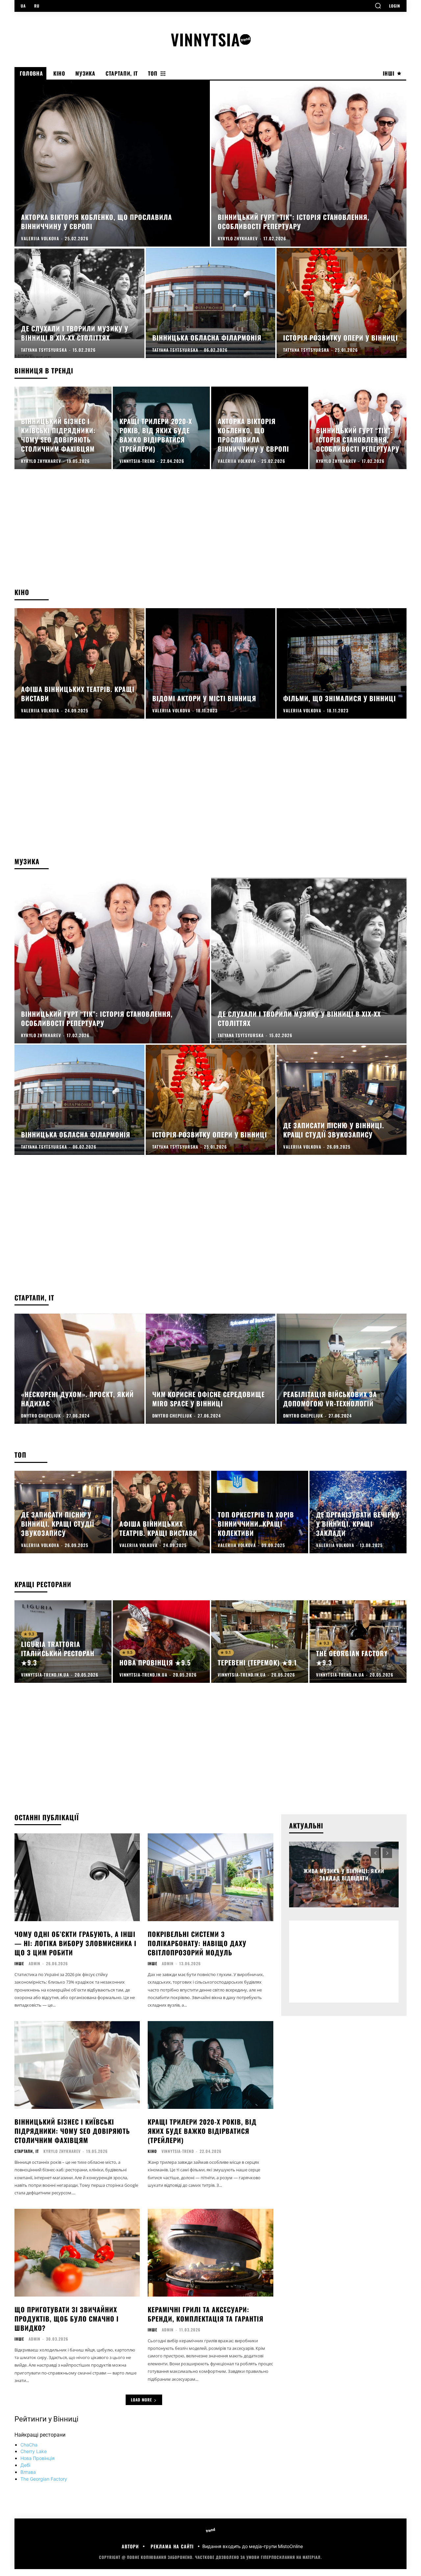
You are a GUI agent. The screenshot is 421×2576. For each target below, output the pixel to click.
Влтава (28, 2472)
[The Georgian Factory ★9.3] (358, 1642)
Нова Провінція (37, 2458)
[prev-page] (375, 1853)
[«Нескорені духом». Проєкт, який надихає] (79, 1369)
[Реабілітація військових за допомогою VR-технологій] (342, 1369)
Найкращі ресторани (40, 2435)
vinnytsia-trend (178, 2151)
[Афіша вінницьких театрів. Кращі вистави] (79, 663)
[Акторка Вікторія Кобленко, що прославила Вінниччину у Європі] (112, 164)
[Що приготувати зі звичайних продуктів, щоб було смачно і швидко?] (77, 2253)
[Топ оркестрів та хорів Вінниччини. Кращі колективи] (260, 1512)
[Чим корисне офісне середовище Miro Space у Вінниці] (211, 1369)
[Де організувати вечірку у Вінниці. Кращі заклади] (358, 1512)
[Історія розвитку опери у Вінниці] (342, 303)
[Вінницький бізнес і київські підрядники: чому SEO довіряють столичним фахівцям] (63, 428)
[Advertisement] (210, 535)
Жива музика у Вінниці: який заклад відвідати (344, 1874)
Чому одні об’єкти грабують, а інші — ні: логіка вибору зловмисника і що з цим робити (75, 1943)
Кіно (152, 2151)
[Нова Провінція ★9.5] (161, 1642)
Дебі (25, 2465)
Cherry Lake (34, 2451)
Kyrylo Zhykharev (62, 2151)
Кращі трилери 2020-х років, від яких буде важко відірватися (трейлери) (202, 2131)
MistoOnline (290, 2546)
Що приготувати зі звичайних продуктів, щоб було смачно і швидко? (67, 2319)
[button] (378, 6)
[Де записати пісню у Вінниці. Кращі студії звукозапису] (342, 1100)
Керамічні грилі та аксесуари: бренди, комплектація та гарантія (206, 2314)
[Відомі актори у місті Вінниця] (211, 663)
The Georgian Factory (44, 2479)
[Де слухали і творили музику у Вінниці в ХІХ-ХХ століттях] (79, 303)
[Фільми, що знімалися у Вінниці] (342, 663)
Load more (141, 2400)
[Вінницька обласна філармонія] (211, 303)
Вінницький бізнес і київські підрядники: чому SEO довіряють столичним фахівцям (72, 2131)
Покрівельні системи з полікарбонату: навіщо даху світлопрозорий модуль (197, 1943)
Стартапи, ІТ (27, 2151)
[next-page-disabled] (387, 1853)
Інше (19, 1964)
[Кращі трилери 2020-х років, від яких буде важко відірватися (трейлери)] (161, 428)
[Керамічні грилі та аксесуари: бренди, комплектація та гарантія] (210, 2253)
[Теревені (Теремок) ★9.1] (260, 1642)
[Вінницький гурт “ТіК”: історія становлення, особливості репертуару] (309, 164)
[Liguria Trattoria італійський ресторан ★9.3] (63, 1642)
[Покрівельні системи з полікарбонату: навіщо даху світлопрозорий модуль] (210, 1877)
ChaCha (29, 2445)
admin (35, 1963)
